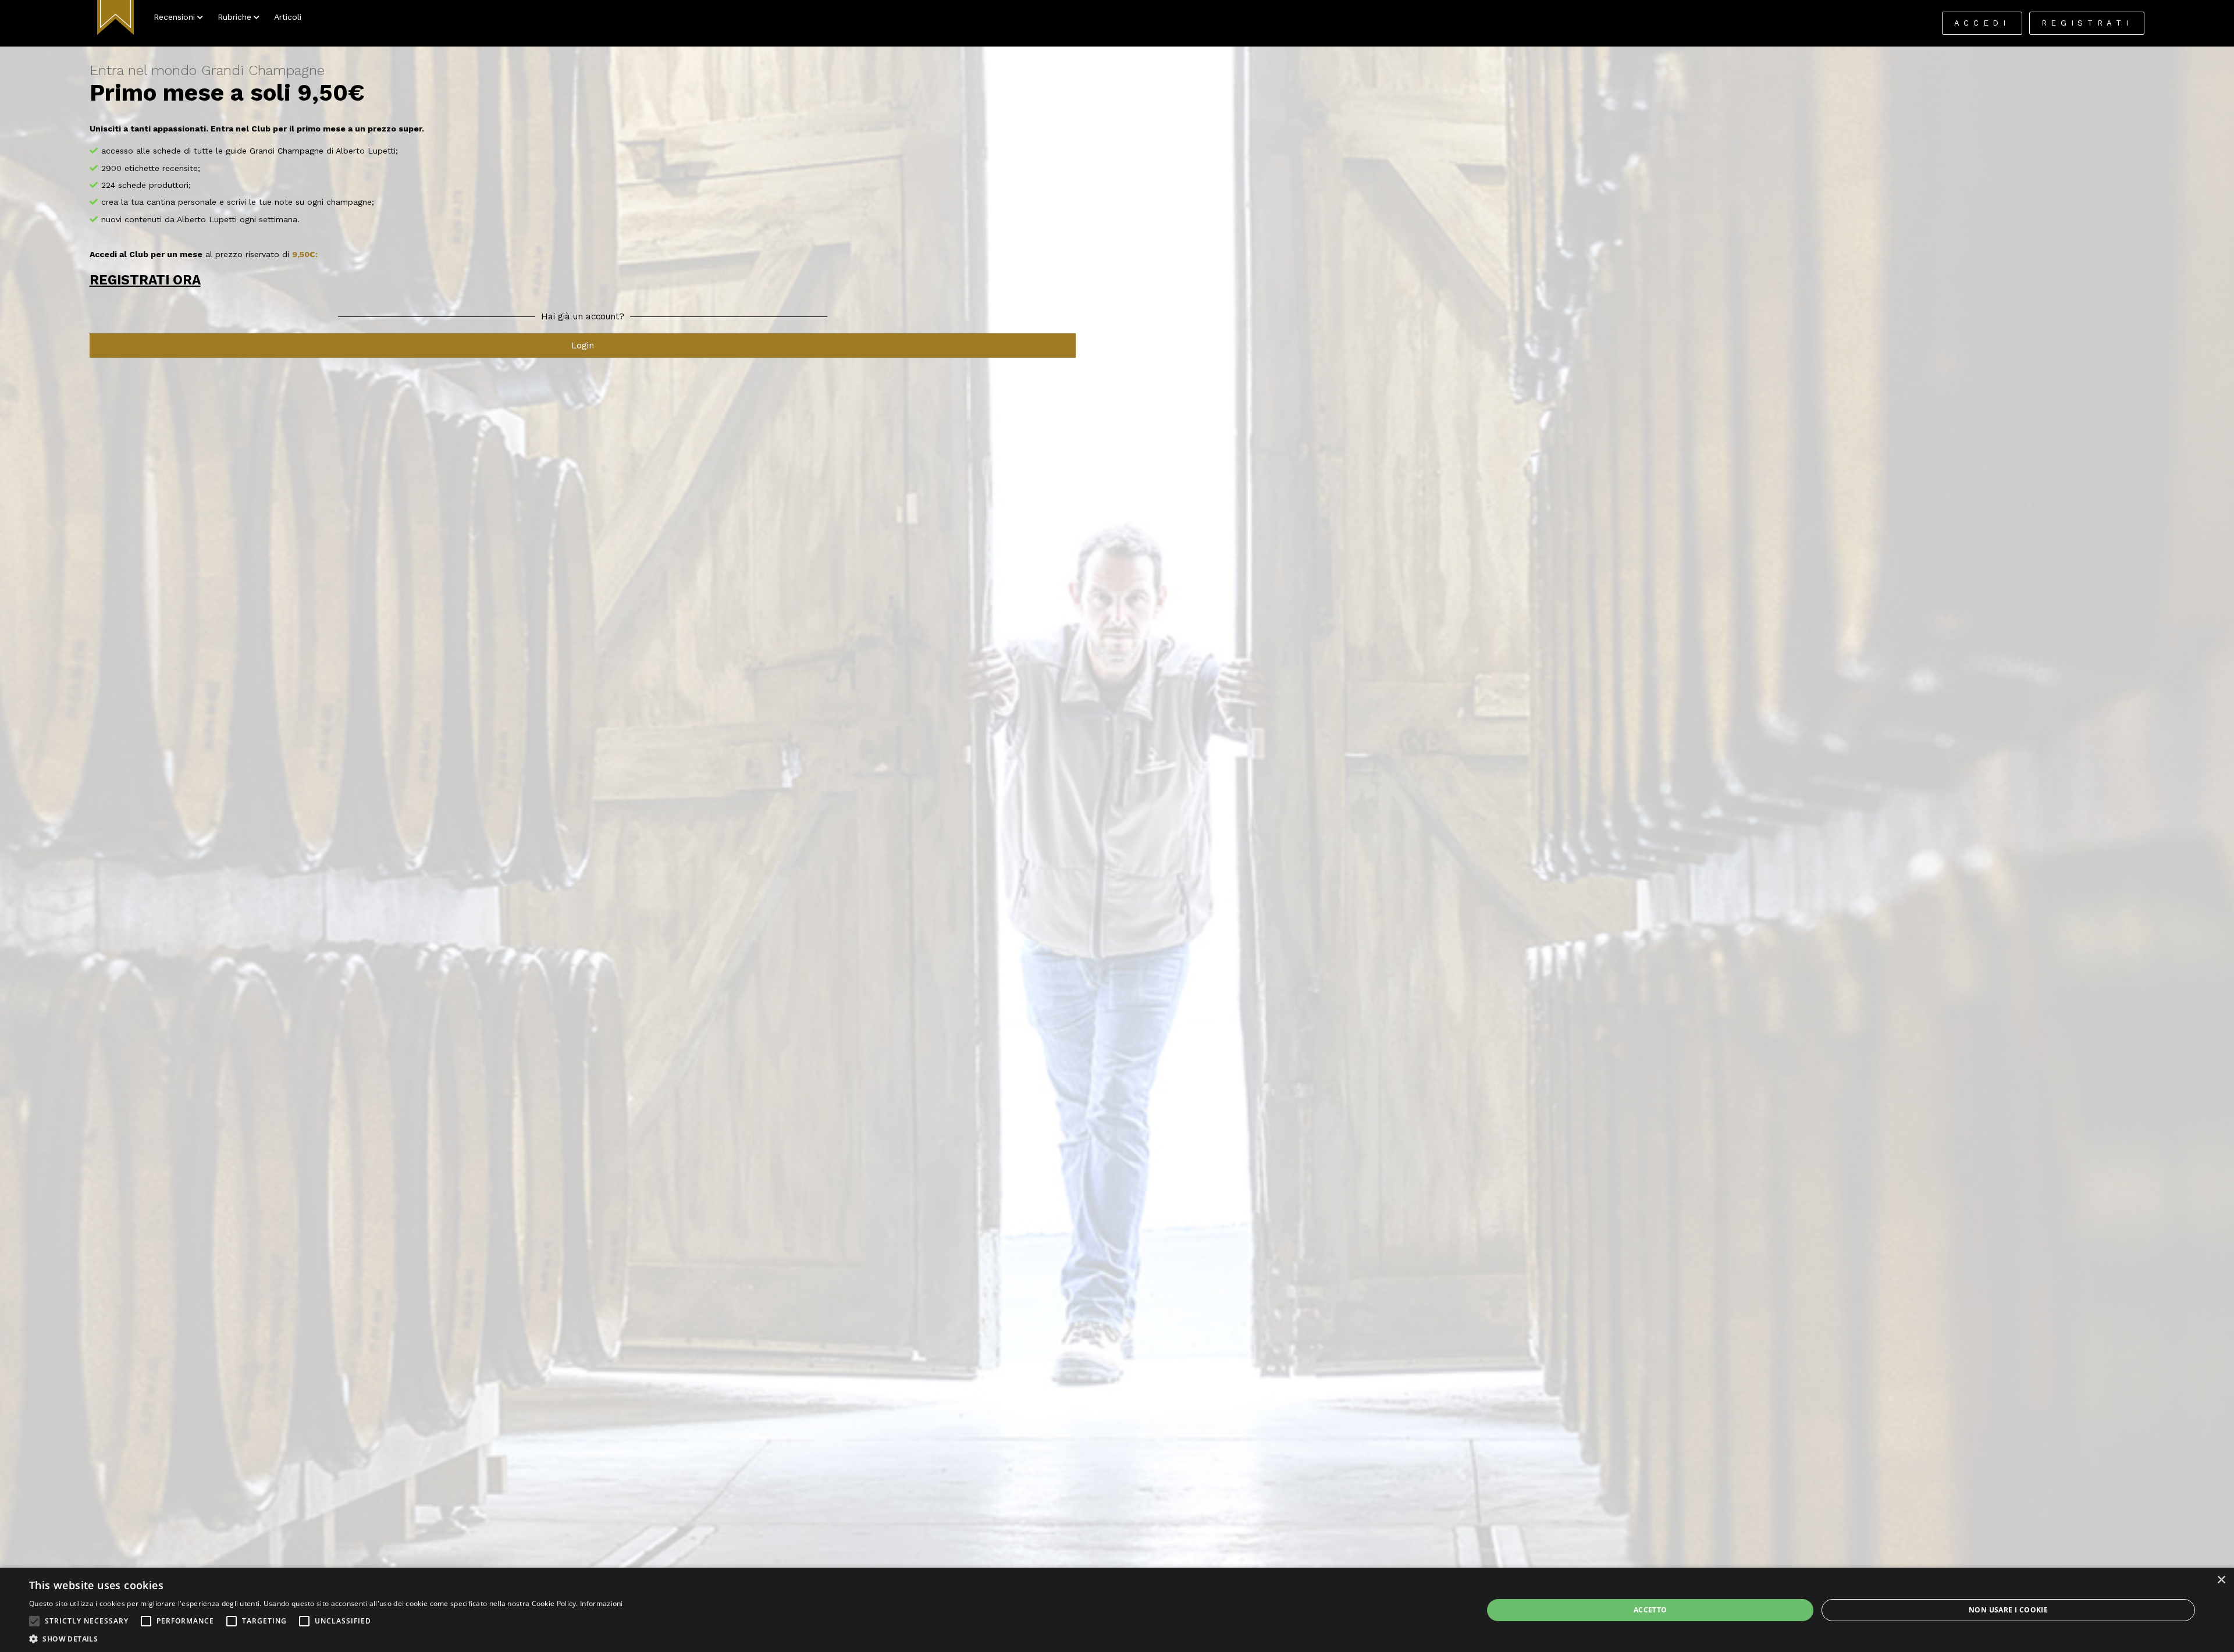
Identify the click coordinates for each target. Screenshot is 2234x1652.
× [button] (2221, 1580)
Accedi (1982, 23)
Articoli (288, 17)
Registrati (2087, 23)
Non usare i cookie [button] (2008, 1610)
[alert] (1117, 1610)
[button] (34, 1621)
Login (583, 346)
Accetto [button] (1650, 1610)
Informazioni (602, 1603)
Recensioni (174, 17)
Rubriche (234, 17)
